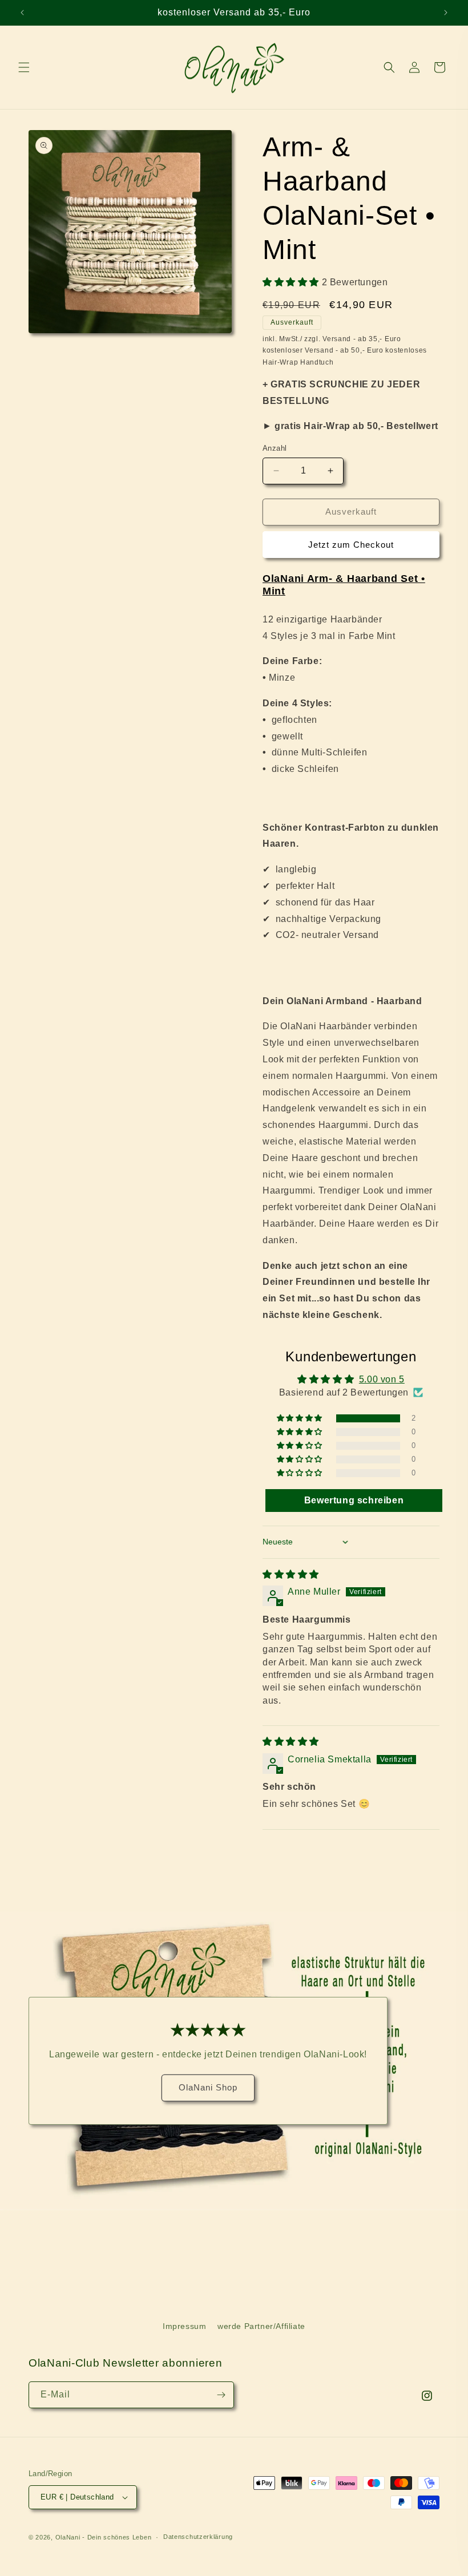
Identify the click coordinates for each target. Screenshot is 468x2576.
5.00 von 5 (382, 1379)
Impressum (184, 2326)
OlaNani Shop (208, 2088)
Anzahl (275, 448)
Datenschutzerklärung (198, 2537)
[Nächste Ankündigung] (446, 13)
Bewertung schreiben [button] (354, 1500)
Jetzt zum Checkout (351, 545)
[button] (24, 67)
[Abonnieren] (221, 2395)
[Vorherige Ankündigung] (22, 13)
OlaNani (68, 2537)
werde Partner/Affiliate (261, 2326)
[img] (291, 1574)
